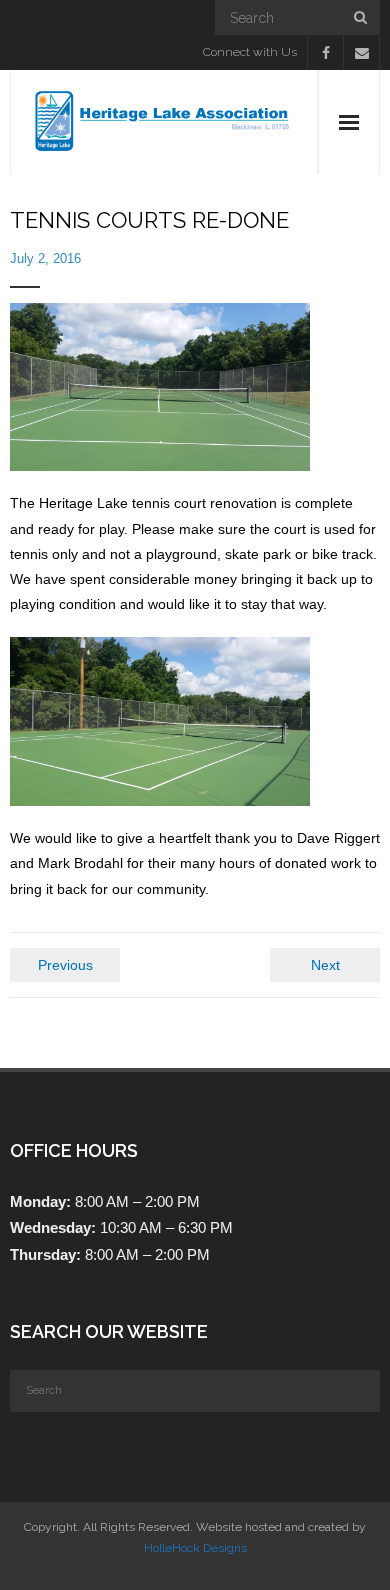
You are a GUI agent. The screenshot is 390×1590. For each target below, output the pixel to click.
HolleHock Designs (195, 1548)
